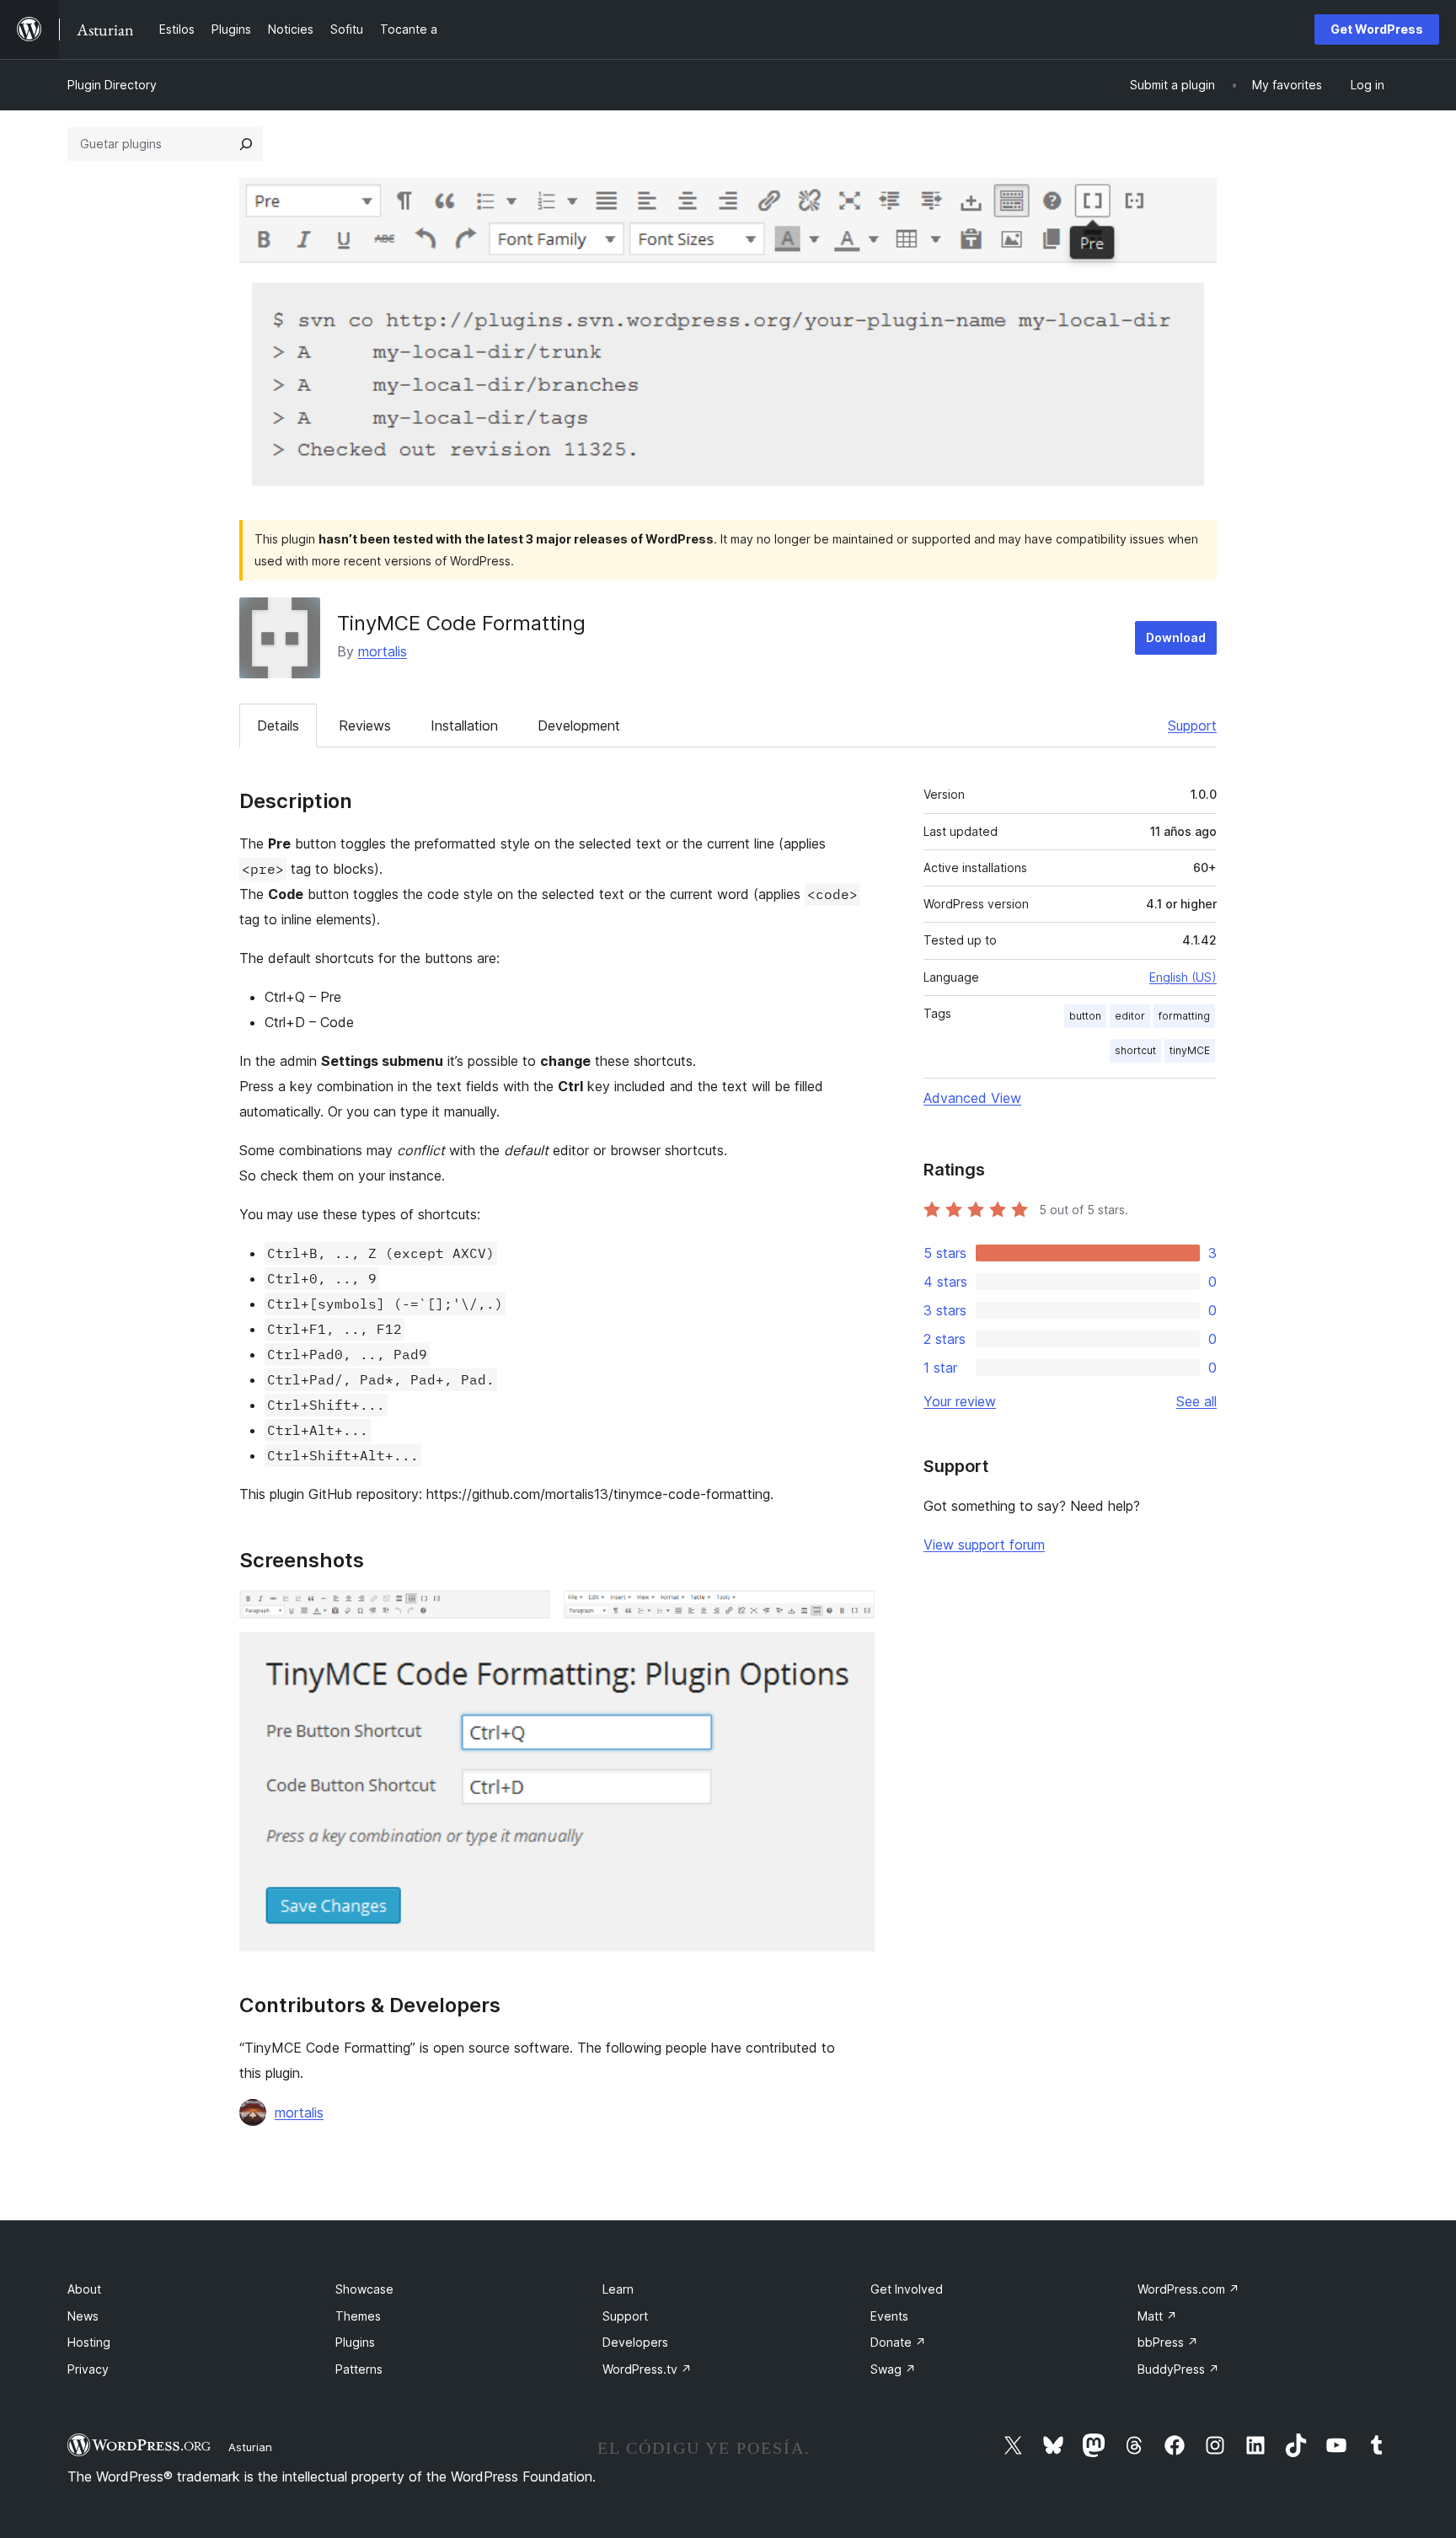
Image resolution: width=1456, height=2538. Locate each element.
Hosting (89, 2342)
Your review (960, 1401)
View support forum (984, 1545)
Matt (1157, 2316)
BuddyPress (1178, 2369)
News (83, 2316)
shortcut (1135, 1050)
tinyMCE (1190, 1050)
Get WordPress (1377, 29)
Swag (893, 2369)
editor (1130, 1016)
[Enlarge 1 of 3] (527, 1613)
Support (1192, 726)
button (1085, 1016)
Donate (898, 2342)
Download (1176, 637)
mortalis (383, 651)
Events (889, 2316)
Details (278, 726)
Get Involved (907, 2289)
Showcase (364, 2289)
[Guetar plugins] (246, 144)
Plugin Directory (112, 85)
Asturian (250, 2447)
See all (1196, 1401)
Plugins (355, 2342)
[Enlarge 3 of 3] (852, 1655)
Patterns (359, 2369)
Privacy (88, 2369)
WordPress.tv (647, 2369)
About (84, 2289)
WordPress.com (1188, 2289)
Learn (618, 2289)
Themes (358, 2316)
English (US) (1183, 977)
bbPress (1168, 2342)
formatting (1184, 1016)
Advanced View (972, 1098)
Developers (635, 2342)
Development (579, 726)
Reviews (365, 726)
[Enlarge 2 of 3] (852, 1613)
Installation (464, 726)
